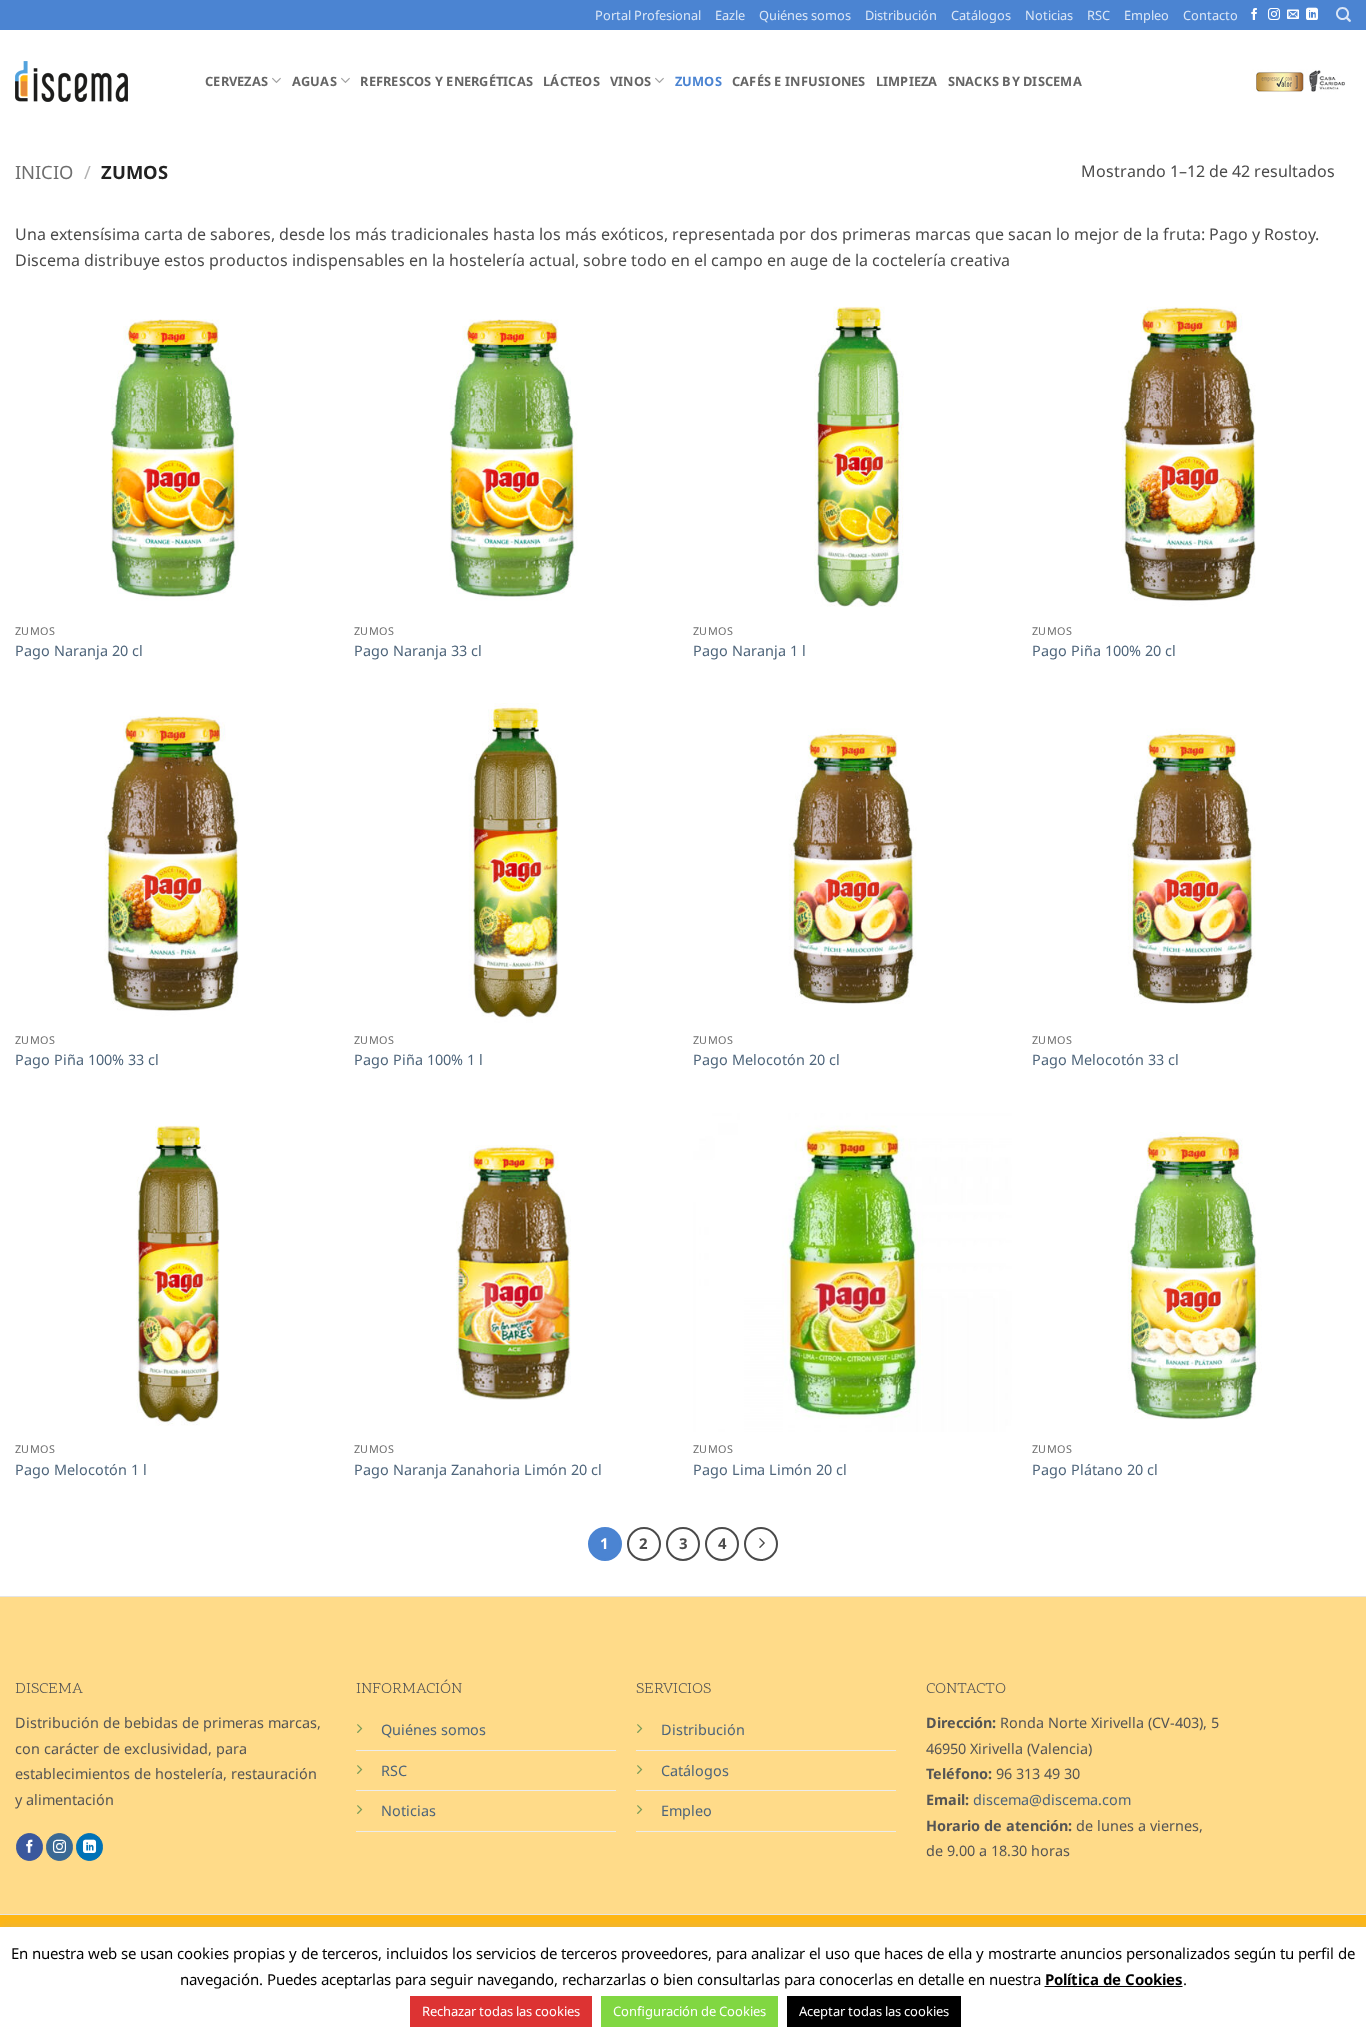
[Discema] (95, 81)
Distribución (901, 15)
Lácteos (571, 81)
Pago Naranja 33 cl (418, 651)
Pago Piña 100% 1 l (418, 1060)
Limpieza (907, 81)
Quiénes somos (805, 15)
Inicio (44, 171)
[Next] (761, 1544)
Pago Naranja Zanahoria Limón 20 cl (478, 1470)
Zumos (698, 81)
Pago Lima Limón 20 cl (770, 1470)
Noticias (1049, 15)
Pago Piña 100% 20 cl (1104, 651)
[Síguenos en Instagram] (1274, 15)
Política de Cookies (1114, 1979)
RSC (1098, 15)
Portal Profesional (648, 15)
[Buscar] (1343, 15)
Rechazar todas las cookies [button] (501, 2011)
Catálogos (981, 15)
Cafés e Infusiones (799, 81)
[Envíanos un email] (1293, 15)
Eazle (730, 15)
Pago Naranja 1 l (749, 651)
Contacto (1210, 15)
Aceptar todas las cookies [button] (874, 2011)
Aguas (314, 81)
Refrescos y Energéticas (446, 81)
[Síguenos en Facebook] (1254, 15)
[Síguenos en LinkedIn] (1312, 15)
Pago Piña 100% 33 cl (87, 1060)
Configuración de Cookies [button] (689, 2011)
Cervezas (236, 81)
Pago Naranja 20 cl (79, 651)
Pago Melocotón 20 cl (766, 1060)
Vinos (630, 81)
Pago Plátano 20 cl (1095, 1470)
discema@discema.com (1052, 1799)
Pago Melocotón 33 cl (1105, 1060)
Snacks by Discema (1015, 81)
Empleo (1146, 15)
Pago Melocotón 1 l (81, 1470)
